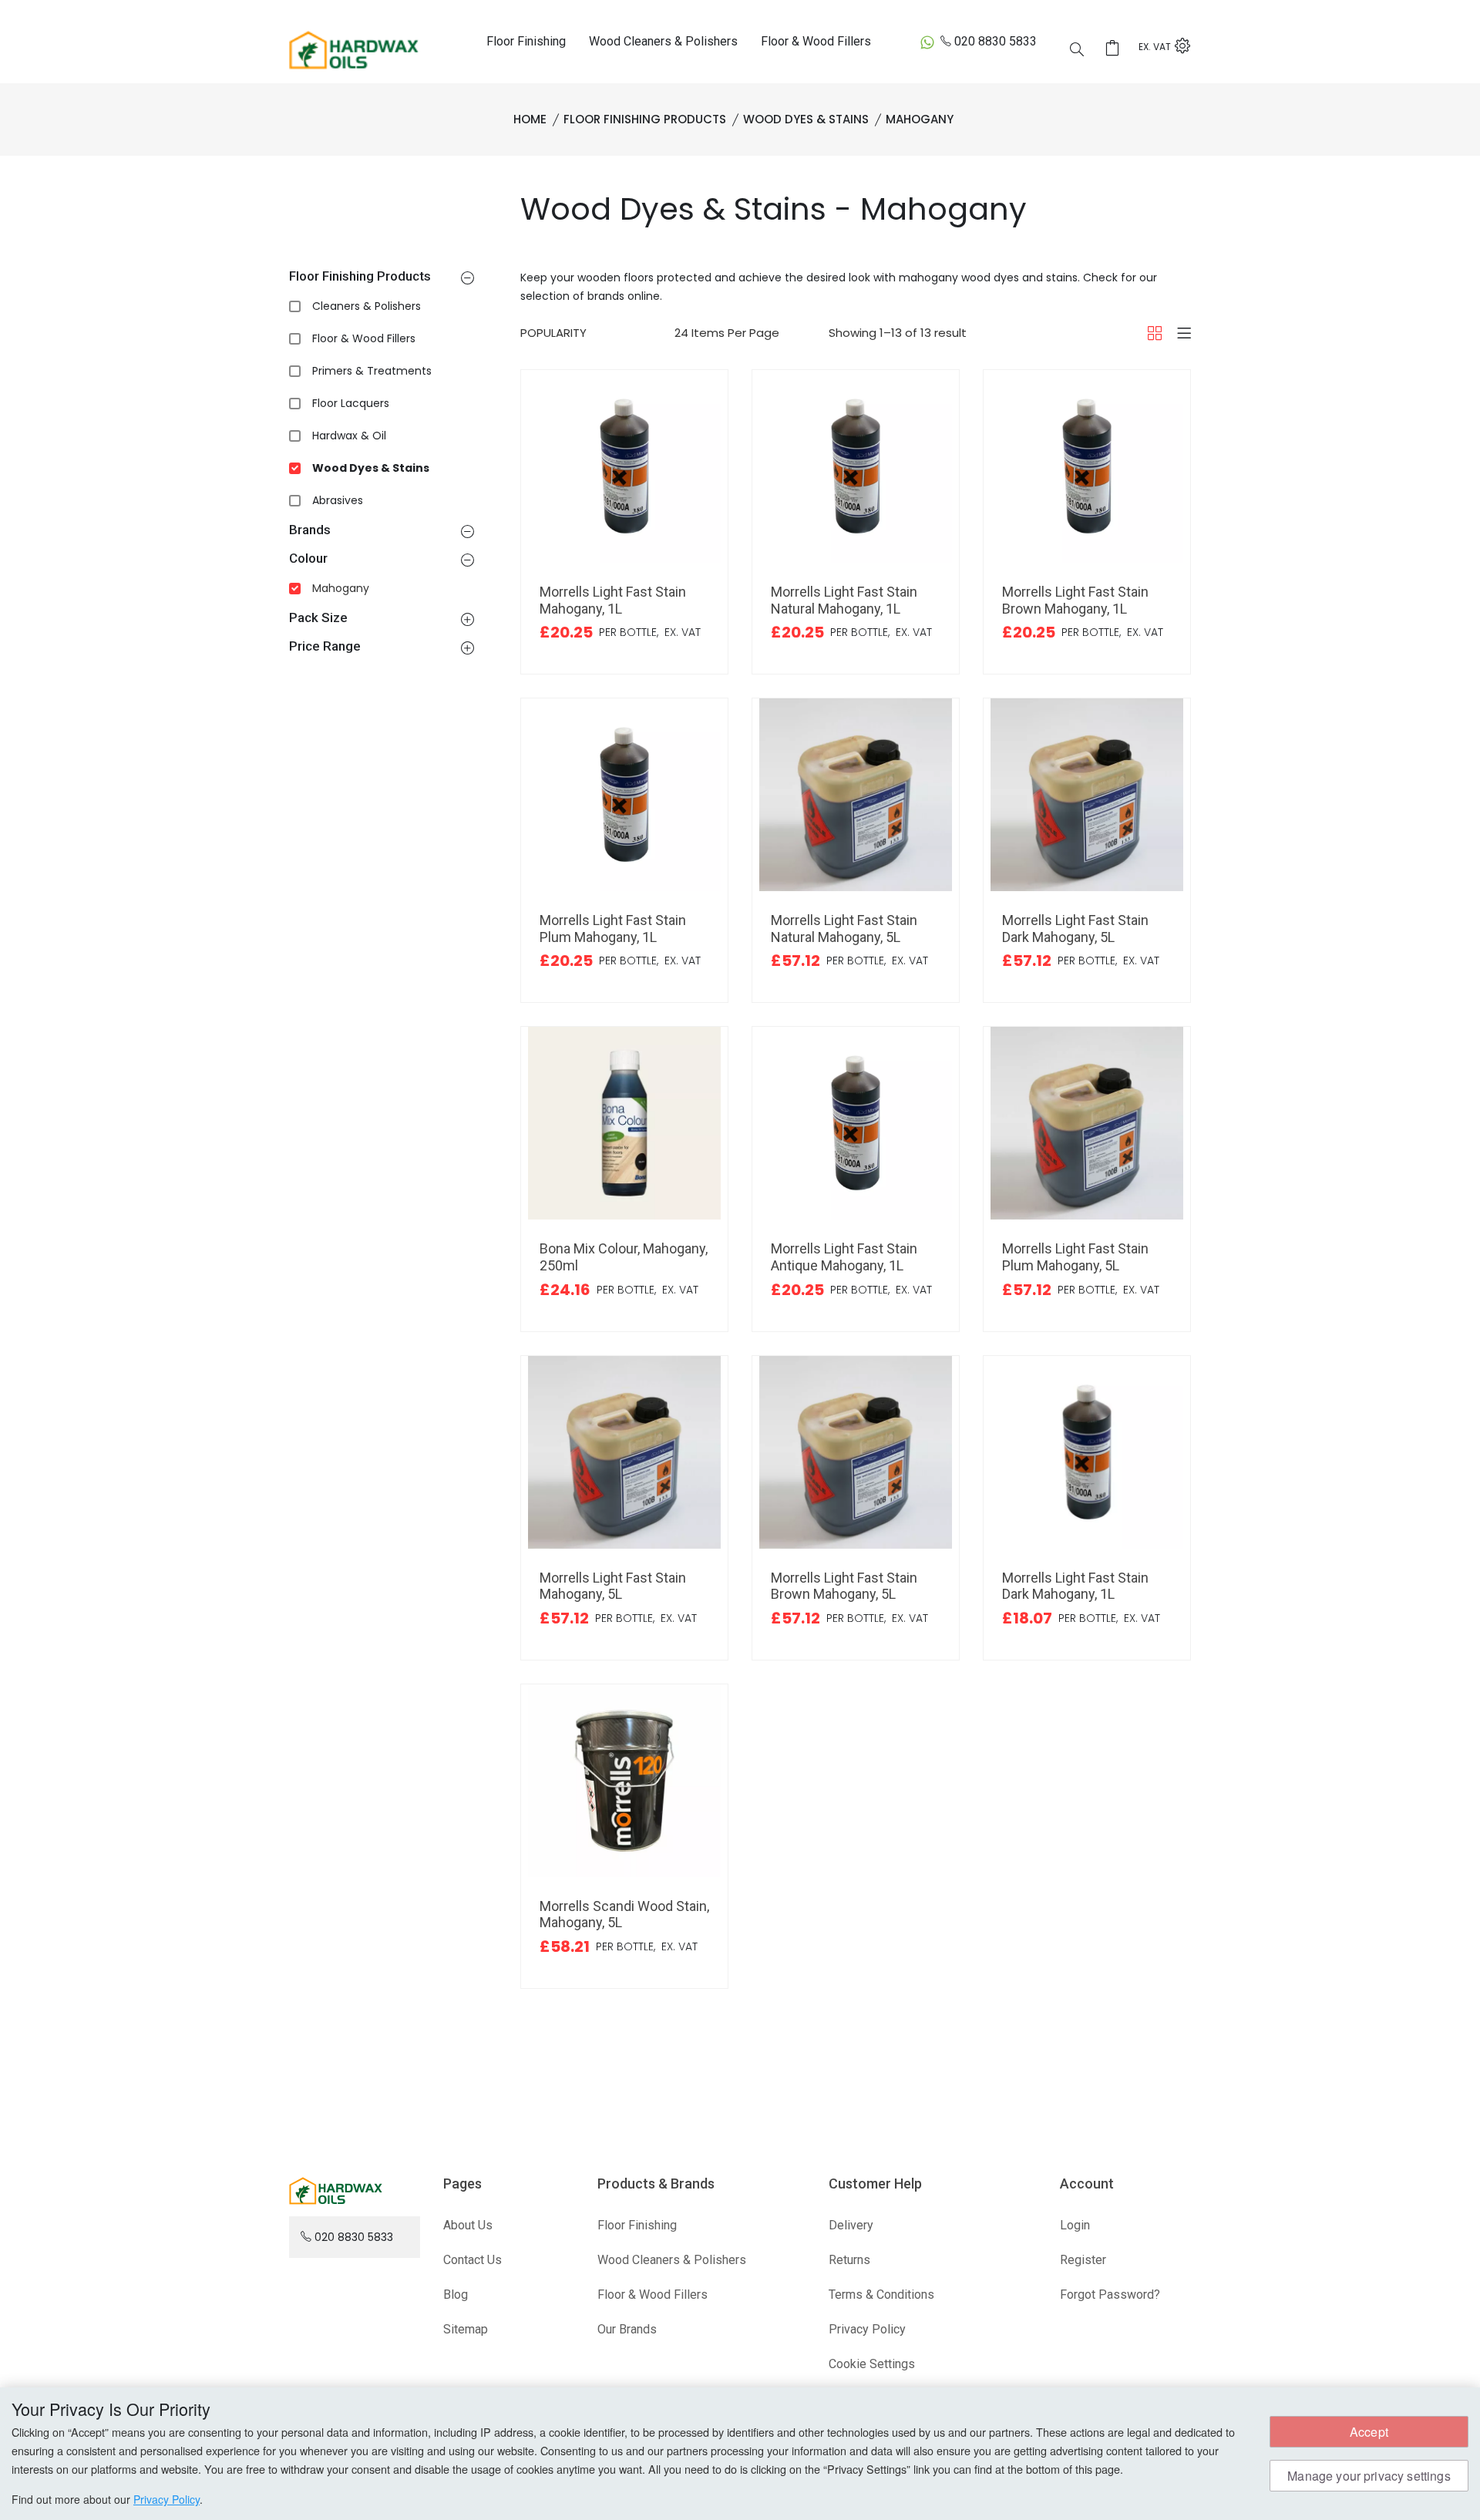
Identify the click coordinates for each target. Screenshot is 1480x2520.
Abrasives (338, 500)
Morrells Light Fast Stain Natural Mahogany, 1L (844, 600)
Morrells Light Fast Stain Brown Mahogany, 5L (844, 1586)
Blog (456, 2295)
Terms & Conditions (881, 2295)
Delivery (851, 2225)
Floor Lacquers (351, 403)
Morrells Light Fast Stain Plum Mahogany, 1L (613, 929)
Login (1075, 2225)
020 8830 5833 (996, 41)
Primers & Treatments (372, 371)
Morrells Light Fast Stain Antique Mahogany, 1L (844, 1257)
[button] (468, 278)
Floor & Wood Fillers (816, 41)
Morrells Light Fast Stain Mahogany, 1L (613, 600)
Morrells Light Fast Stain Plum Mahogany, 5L (1075, 1257)
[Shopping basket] (1117, 48)
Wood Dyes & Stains (371, 468)
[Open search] (1077, 49)
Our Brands (627, 2329)
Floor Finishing (526, 41)
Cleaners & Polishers (367, 306)
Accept (1369, 2432)
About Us (468, 2225)
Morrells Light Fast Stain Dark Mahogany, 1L (1075, 1586)
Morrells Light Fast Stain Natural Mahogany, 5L (844, 929)
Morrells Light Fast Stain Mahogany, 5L (613, 1586)
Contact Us (473, 2260)
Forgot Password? (1110, 2295)
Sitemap (466, 2329)
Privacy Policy (867, 2329)
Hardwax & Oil (349, 436)
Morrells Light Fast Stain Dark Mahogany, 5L (1075, 929)
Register (1083, 2260)
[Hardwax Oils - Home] (354, 49)
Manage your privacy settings (1369, 2476)
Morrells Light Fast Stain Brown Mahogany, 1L (1075, 600)
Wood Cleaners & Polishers (663, 41)
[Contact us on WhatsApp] (927, 42)
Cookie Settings (872, 2364)
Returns (849, 2260)
